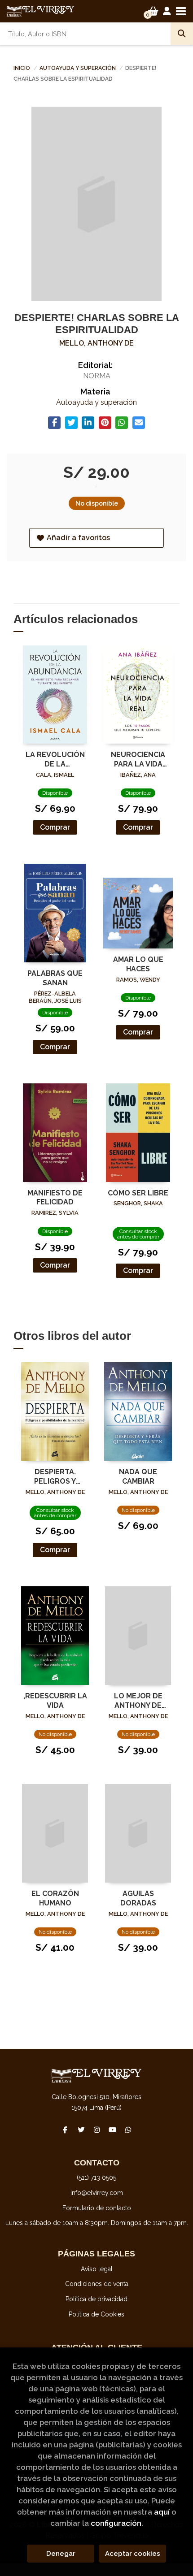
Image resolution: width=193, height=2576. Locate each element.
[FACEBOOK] (65, 2130)
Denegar (61, 2554)
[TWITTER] (81, 2130)
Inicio (22, 68)
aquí (162, 2512)
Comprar (55, 827)
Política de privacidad (96, 2299)
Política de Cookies (96, 2314)
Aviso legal (97, 2269)
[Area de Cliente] (167, 11)
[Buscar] (182, 34)
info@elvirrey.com (97, 2193)
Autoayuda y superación (78, 68)
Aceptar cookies (133, 2554)
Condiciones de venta (97, 2284)
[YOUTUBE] (112, 2130)
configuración (116, 2523)
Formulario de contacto (97, 2208)
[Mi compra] (153, 11)
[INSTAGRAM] (96, 2130)
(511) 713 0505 (96, 2178)
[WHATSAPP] (128, 2130)
